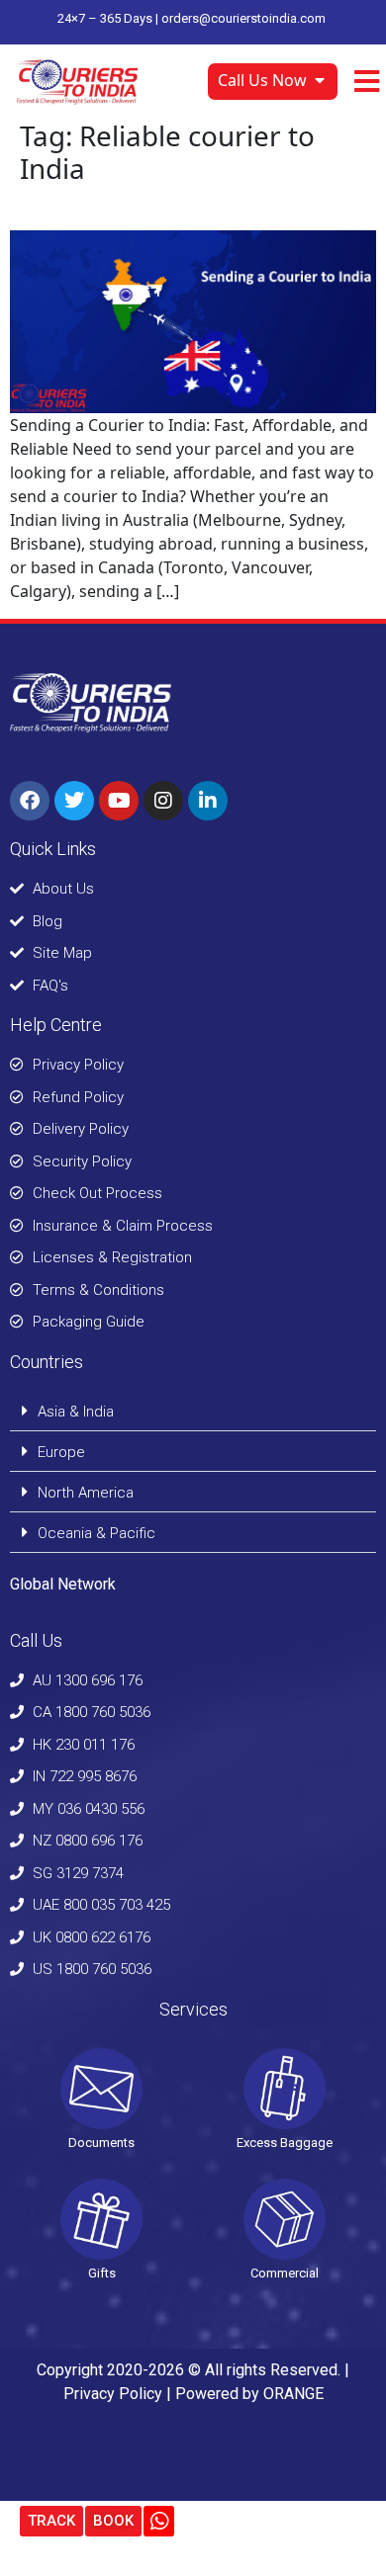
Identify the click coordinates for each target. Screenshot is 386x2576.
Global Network (63, 1584)
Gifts (102, 2273)
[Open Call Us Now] (320, 80)
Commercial (285, 2273)
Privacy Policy (113, 2394)
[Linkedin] (208, 801)
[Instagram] (163, 801)
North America (86, 1493)
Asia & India (76, 1412)
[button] (193, 1411)
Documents (101, 2143)
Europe (61, 1452)
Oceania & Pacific (96, 1533)
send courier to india (127, 207)
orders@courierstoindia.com (243, 18)
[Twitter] (74, 801)
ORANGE (293, 2394)
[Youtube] (119, 801)
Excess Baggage (285, 2143)
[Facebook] (30, 801)
